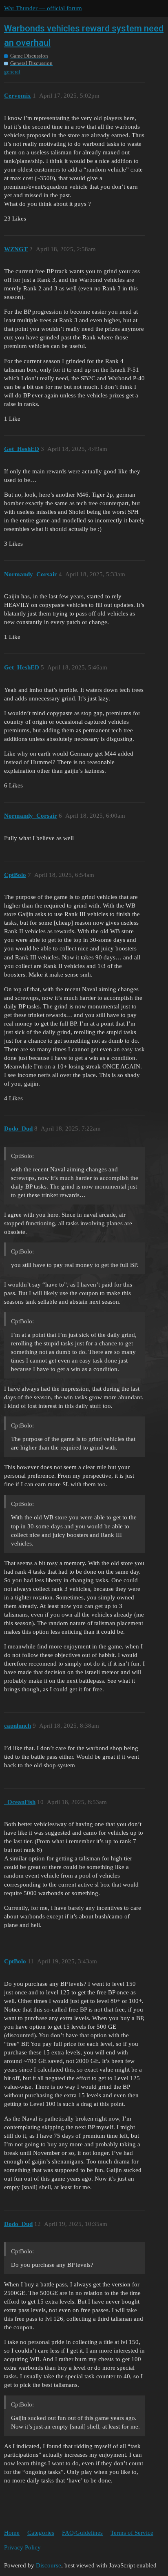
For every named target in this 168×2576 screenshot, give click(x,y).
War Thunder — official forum (43, 8)
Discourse (49, 2565)
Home (12, 2533)
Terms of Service (132, 2533)
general (12, 72)
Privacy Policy (22, 2547)
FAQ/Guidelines (82, 2533)
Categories (41, 2533)
